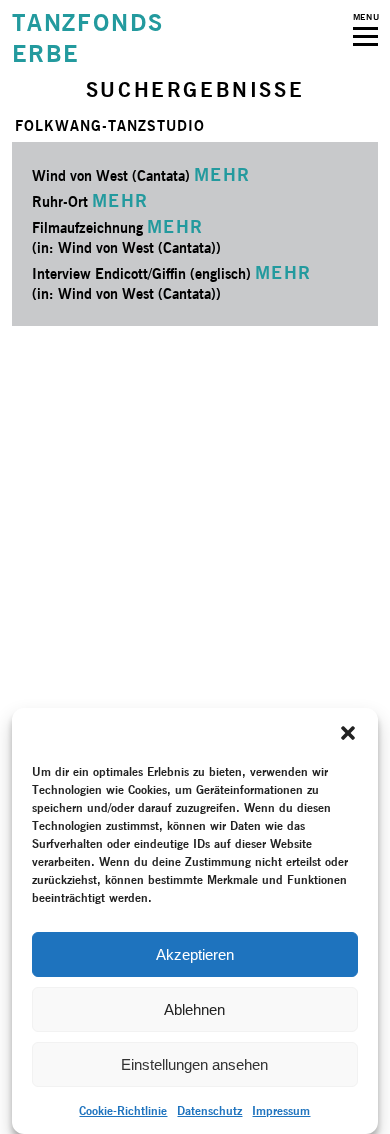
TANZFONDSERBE (88, 38)
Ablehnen (194, 1009)
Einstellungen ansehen (194, 1064)
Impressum (281, 1110)
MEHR (222, 174)
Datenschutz (209, 1110)
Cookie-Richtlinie (123, 1110)
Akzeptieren (195, 954)
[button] (348, 733)
